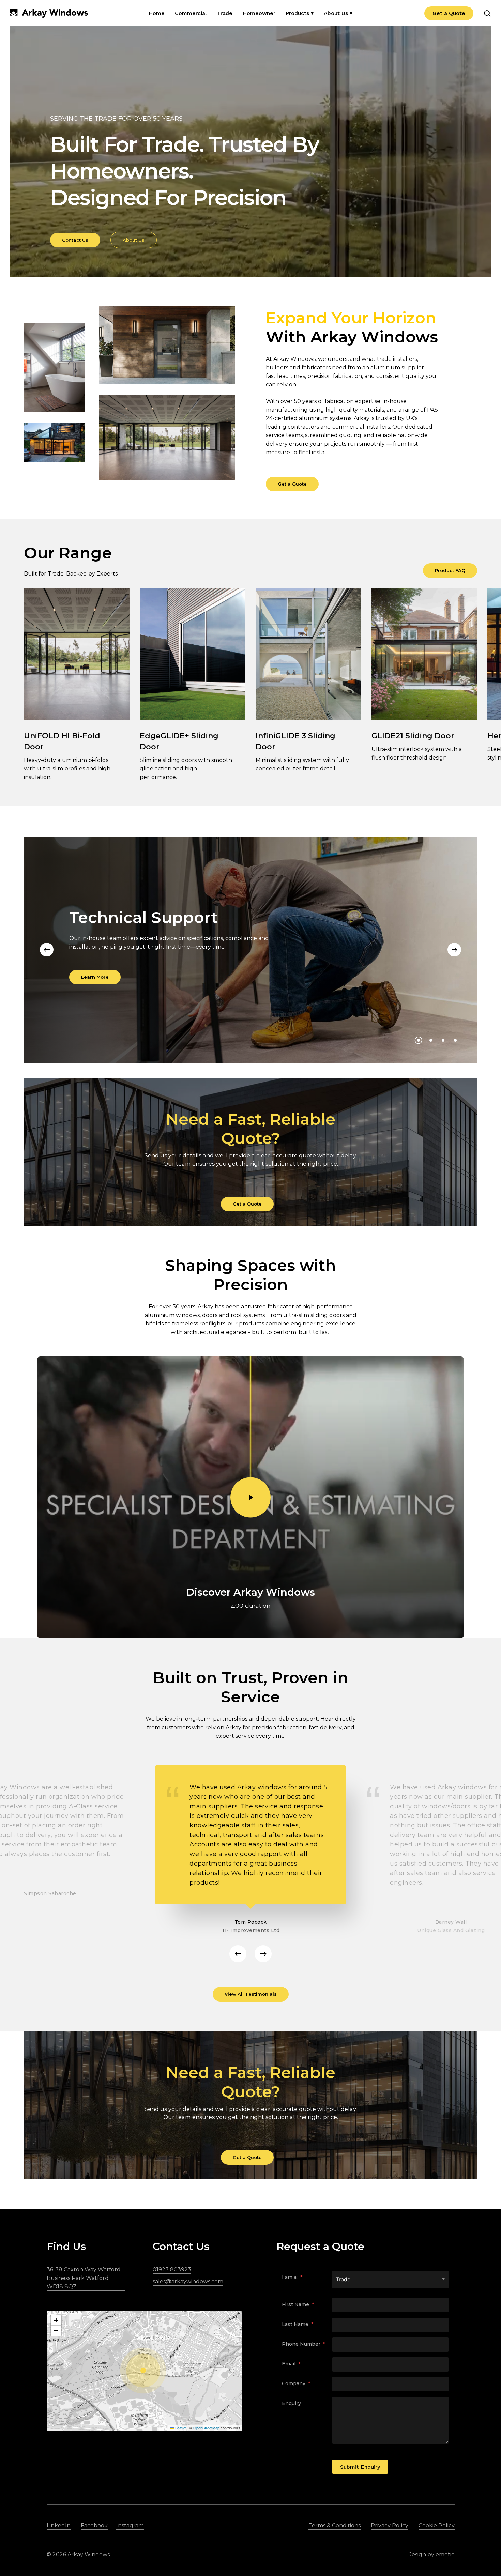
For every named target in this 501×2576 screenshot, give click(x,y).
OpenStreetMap (206, 2428)
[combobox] (390, 2279)
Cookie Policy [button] (437, 2525)
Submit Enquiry (360, 2467)
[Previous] (47, 950)
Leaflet (180, 2428)
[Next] (454, 950)
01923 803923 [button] (172, 2270)
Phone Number (303, 2344)
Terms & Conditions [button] (335, 2525)
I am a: (292, 2277)
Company (296, 2383)
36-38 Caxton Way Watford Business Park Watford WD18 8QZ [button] (84, 2278)
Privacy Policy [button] (390, 2525)
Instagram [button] (130, 2525)
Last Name (298, 2324)
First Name (298, 2304)
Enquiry (291, 2403)
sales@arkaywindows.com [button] (188, 2281)
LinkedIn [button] (59, 2525)
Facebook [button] (94, 2525)
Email (291, 2364)
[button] (75, 240)
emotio (445, 2554)
